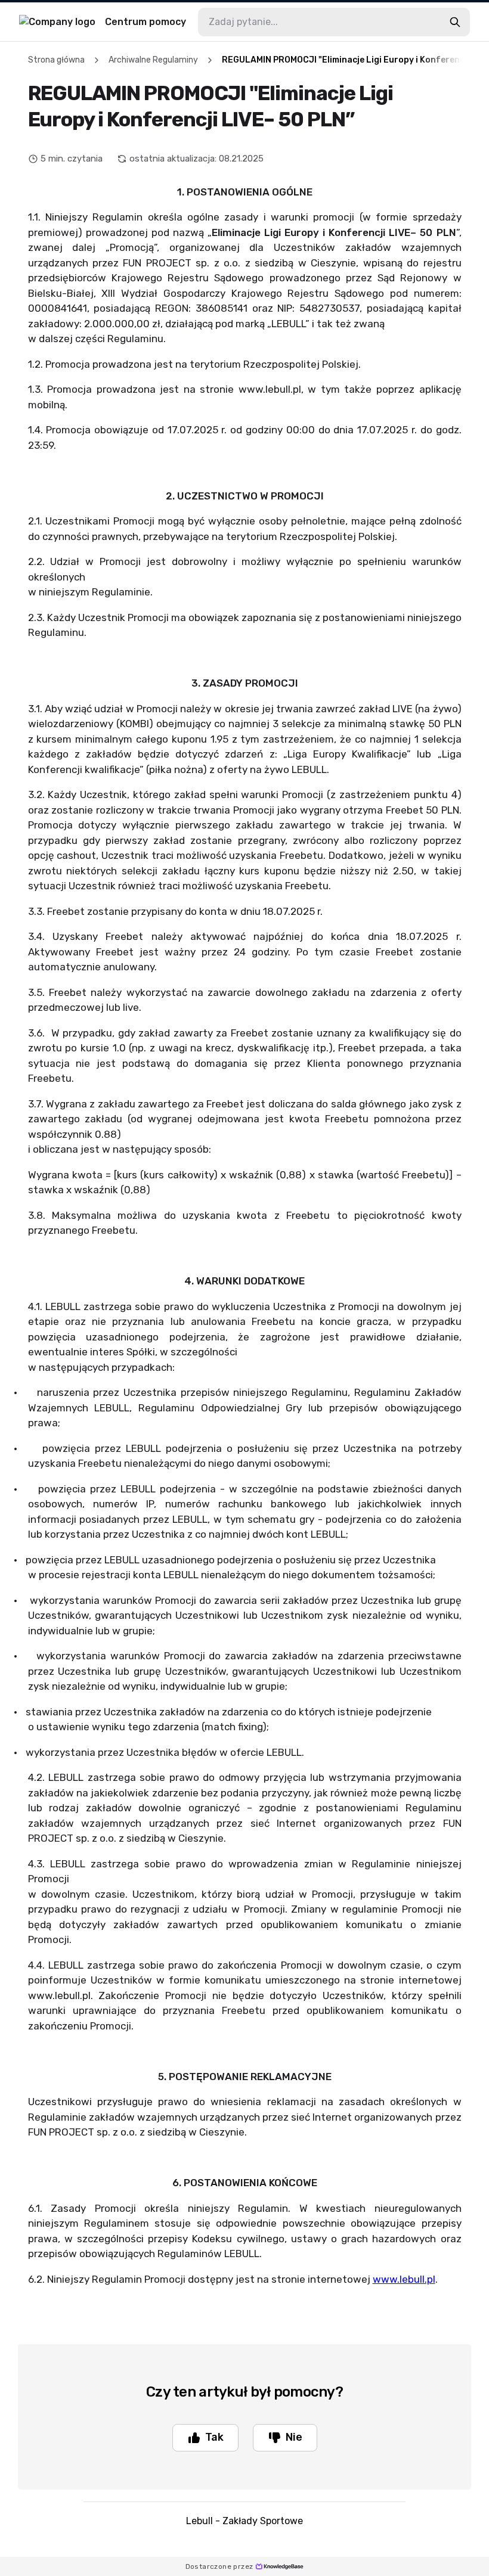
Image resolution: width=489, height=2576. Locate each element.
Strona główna (56, 60)
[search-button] (455, 22)
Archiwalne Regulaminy (153, 60)
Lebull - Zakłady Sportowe (244, 2521)
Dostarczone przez (219, 2566)
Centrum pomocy (146, 22)
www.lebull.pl (404, 2279)
